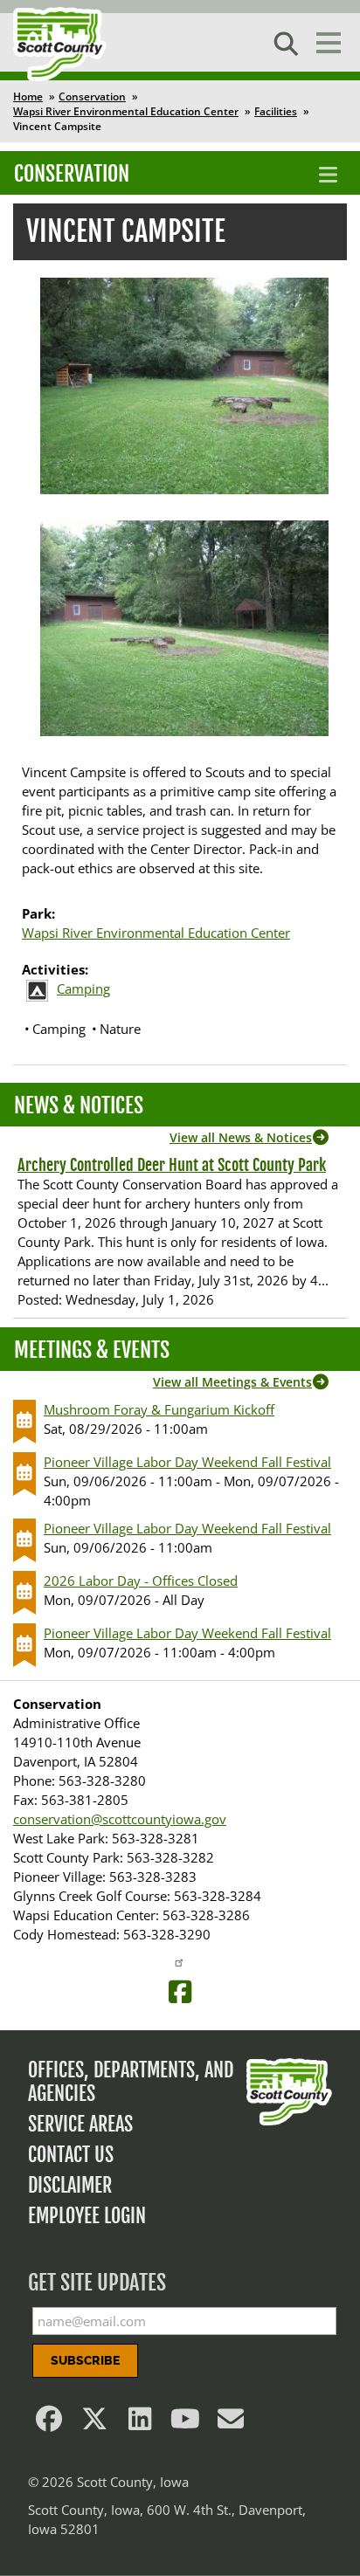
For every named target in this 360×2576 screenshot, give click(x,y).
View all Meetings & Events (232, 1382)
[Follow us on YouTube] (185, 2423)
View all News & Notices (241, 1137)
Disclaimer (70, 2185)
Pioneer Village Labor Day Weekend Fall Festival (187, 1462)
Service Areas (80, 2124)
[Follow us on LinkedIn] (140, 2423)
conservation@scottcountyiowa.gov (120, 1819)
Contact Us (71, 2155)
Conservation (92, 96)
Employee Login (87, 2216)
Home (28, 96)
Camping (83, 988)
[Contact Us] (231, 2423)
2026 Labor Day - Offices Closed (141, 1581)
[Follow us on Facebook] (49, 2423)
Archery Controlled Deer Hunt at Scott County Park (172, 1165)
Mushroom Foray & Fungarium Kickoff (159, 1409)
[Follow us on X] (94, 2423)
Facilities (276, 111)
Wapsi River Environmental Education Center (126, 111)
